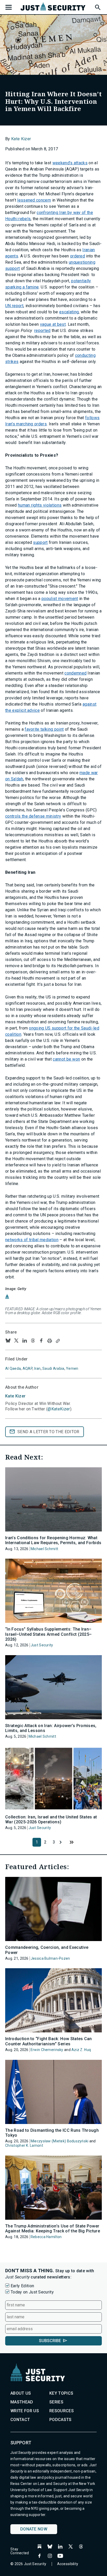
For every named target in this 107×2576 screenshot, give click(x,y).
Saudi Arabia (53, 1368)
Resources (62, 2411)
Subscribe (50, 2341)
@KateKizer (59, 1409)
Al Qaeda (13, 1368)
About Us (21, 2393)
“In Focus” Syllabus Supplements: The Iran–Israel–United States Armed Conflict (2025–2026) (48, 1634)
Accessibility (68, 2564)
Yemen (72, 1368)
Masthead (22, 2402)
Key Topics (61, 2393)
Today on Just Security (32, 2292)
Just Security (42, 1645)
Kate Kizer (21, 139)
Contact (20, 2420)
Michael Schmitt (44, 1549)
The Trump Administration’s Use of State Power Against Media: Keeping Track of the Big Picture (53, 2229)
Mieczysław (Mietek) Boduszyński (60, 2141)
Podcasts (61, 2420)
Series (56, 2402)
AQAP (28, 1368)
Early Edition (22, 2286)
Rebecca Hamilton (46, 2237)
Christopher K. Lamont (24, 2145)
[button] (97, 6)
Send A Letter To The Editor (48, 1432)
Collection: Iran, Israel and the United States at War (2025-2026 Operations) (51, 1819)
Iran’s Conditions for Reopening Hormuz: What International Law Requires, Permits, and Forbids (53, 1540)
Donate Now (34, 2529)
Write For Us (25, 2411)
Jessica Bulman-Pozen (50, 1958)
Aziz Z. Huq (81, 2050)
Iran (38, 1368)
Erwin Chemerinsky (47, 2050)
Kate (15, 1396)
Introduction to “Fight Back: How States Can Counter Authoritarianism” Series (49, 2041)
